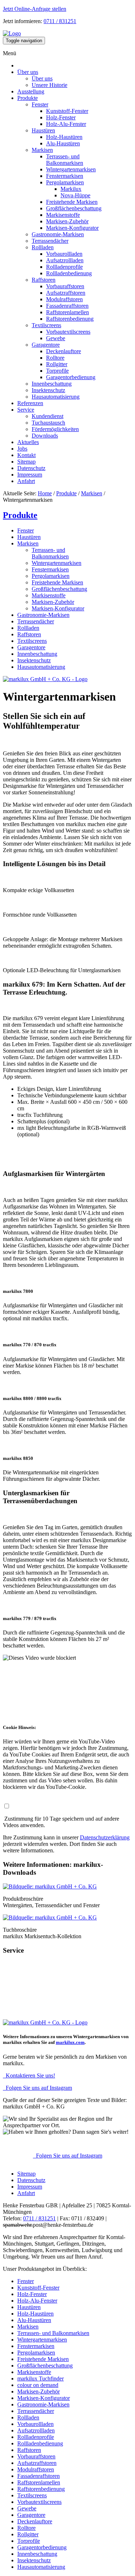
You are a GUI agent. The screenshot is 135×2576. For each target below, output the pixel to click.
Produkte (28, 98)
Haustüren (43, 130)
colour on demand (38, 2385)
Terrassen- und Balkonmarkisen (53, 2333)
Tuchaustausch (48, 423)
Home (45, 493)
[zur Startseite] (12, 33)
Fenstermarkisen (65, 176)
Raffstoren (44, 280)
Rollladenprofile (64, 267)
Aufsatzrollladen (65, 260)
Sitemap (26, 462)
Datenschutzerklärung (105, 1837)
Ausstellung (31, 91)
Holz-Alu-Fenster (66, 124)
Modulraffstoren (64, 299)
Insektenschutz (48, 390)
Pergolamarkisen (65, 182)
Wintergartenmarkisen (71, 169)
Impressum (30, 475)
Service (26, 410)
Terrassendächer (50, 241)
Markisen (42, 150)
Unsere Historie (49, 85)
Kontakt (26, 455)
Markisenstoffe (63, 215)
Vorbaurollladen (64, 254)
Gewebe (56, 338)
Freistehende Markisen (72, 202)
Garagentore (46, 345)
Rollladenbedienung (69, 273)
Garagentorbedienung (71, 377)
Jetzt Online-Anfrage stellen (35, 9)
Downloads (45, 436)
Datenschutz (31, 468)
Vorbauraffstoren (65, 286)
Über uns (28, 72)
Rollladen (43, 247)
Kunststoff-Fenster (67, 111)
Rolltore (55, 358)
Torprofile (57, 371)
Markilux (71, 189)
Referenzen (30, 403)
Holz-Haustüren (64, 137)
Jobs (22, 449)
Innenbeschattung (52, 384)
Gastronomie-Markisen (58, 234)
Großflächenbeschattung (74, 208)
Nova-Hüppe (75, 195)
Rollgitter (57, 364)
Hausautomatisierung (56, 397)
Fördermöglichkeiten (55, 429)
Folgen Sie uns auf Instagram (37, 2088)
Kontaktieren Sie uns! (29, 2075)
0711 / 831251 (60, 21)
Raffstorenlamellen (67, 312)
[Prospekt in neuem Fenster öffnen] (50, 1886)
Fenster (40, 104)
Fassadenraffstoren (67, 306)
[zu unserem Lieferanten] (45, 679)
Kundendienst (48, 416)
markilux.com (70, 2042)
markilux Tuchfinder (40, 2378)
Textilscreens (46, 325)
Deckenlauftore (64, 351)
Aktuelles (28, 442)
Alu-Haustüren (63, 143)
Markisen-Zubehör (67, 221)
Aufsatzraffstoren (66, 293)
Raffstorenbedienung (70, 319)
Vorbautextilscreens (68, 332)
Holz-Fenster (61, 117)
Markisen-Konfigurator (72, 228)
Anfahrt (26, 481)
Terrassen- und (65, 160)
